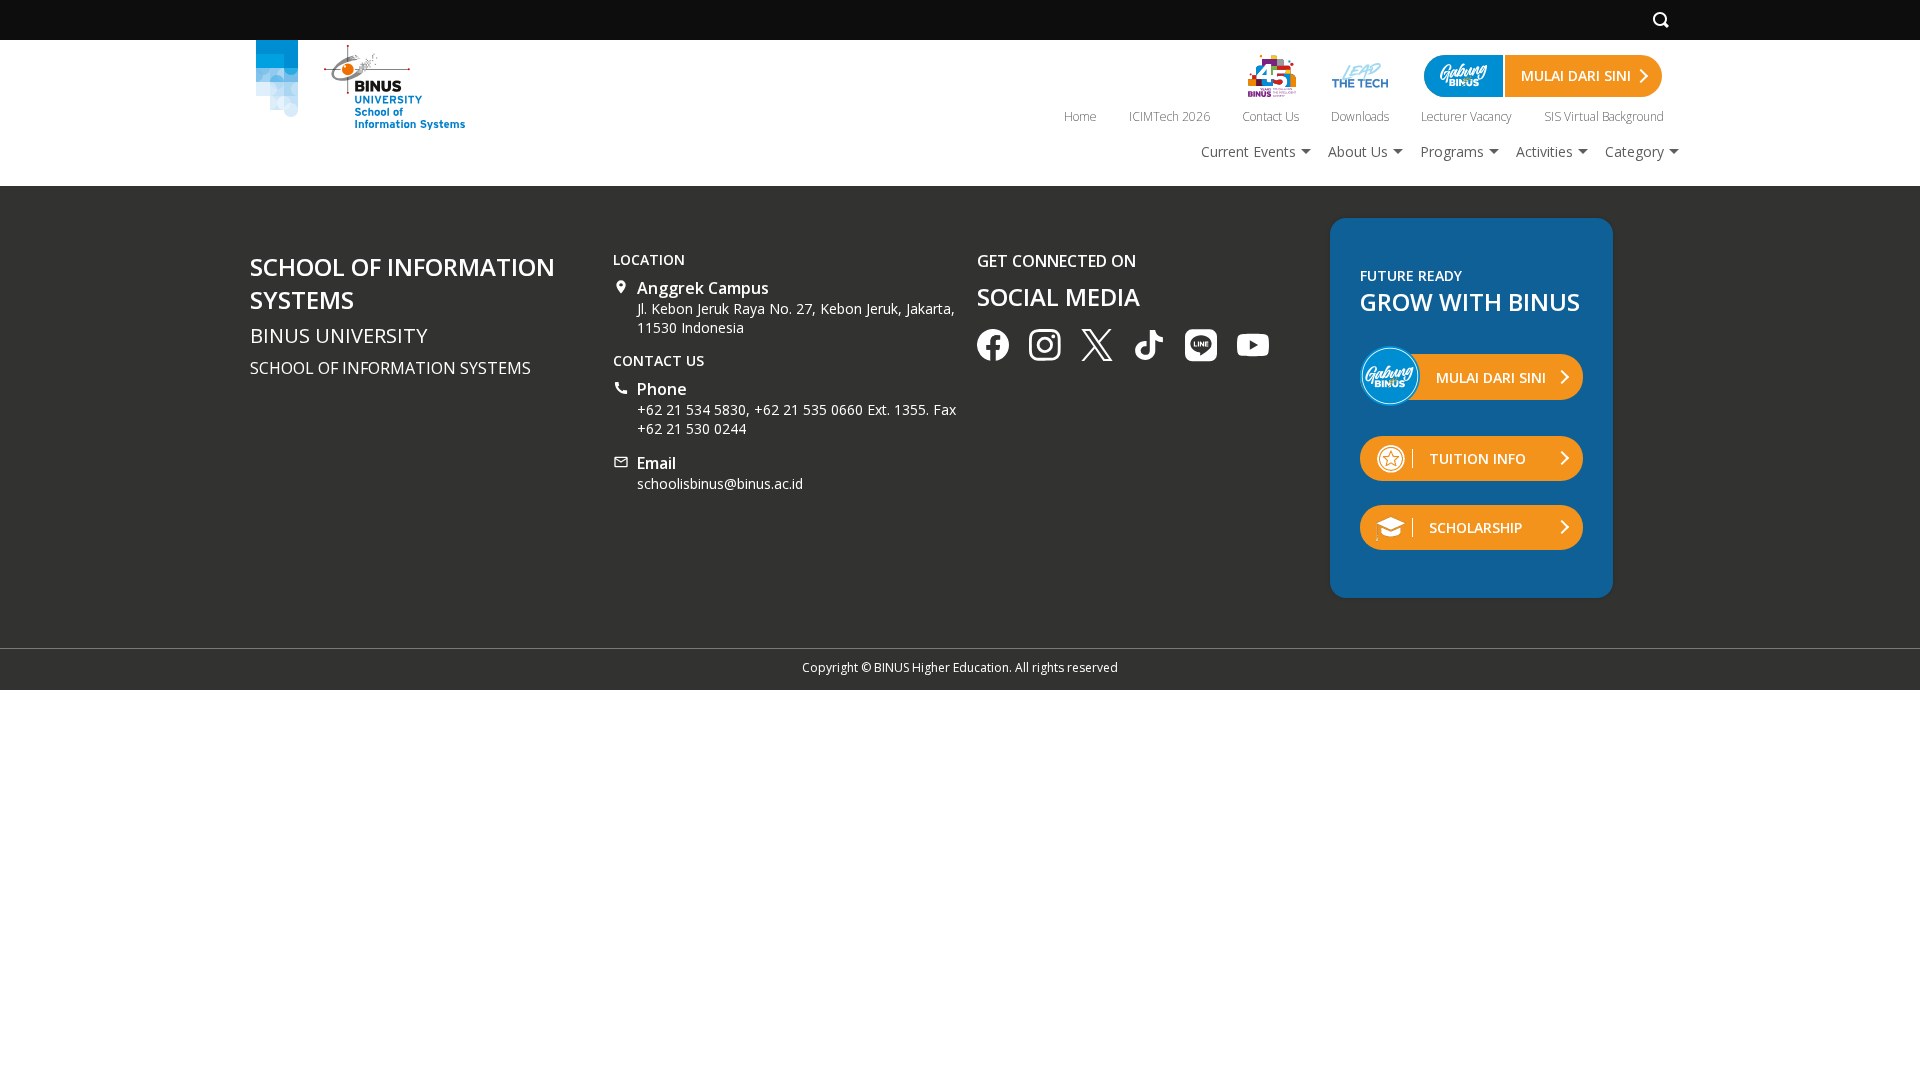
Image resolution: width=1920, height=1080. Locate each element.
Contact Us (1270, 116)
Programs (1452, 151)
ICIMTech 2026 (1169, 116)
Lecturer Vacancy (1466, 116)
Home (1080, 116)
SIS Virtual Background (1604, 116)
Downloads (1360, 116)
